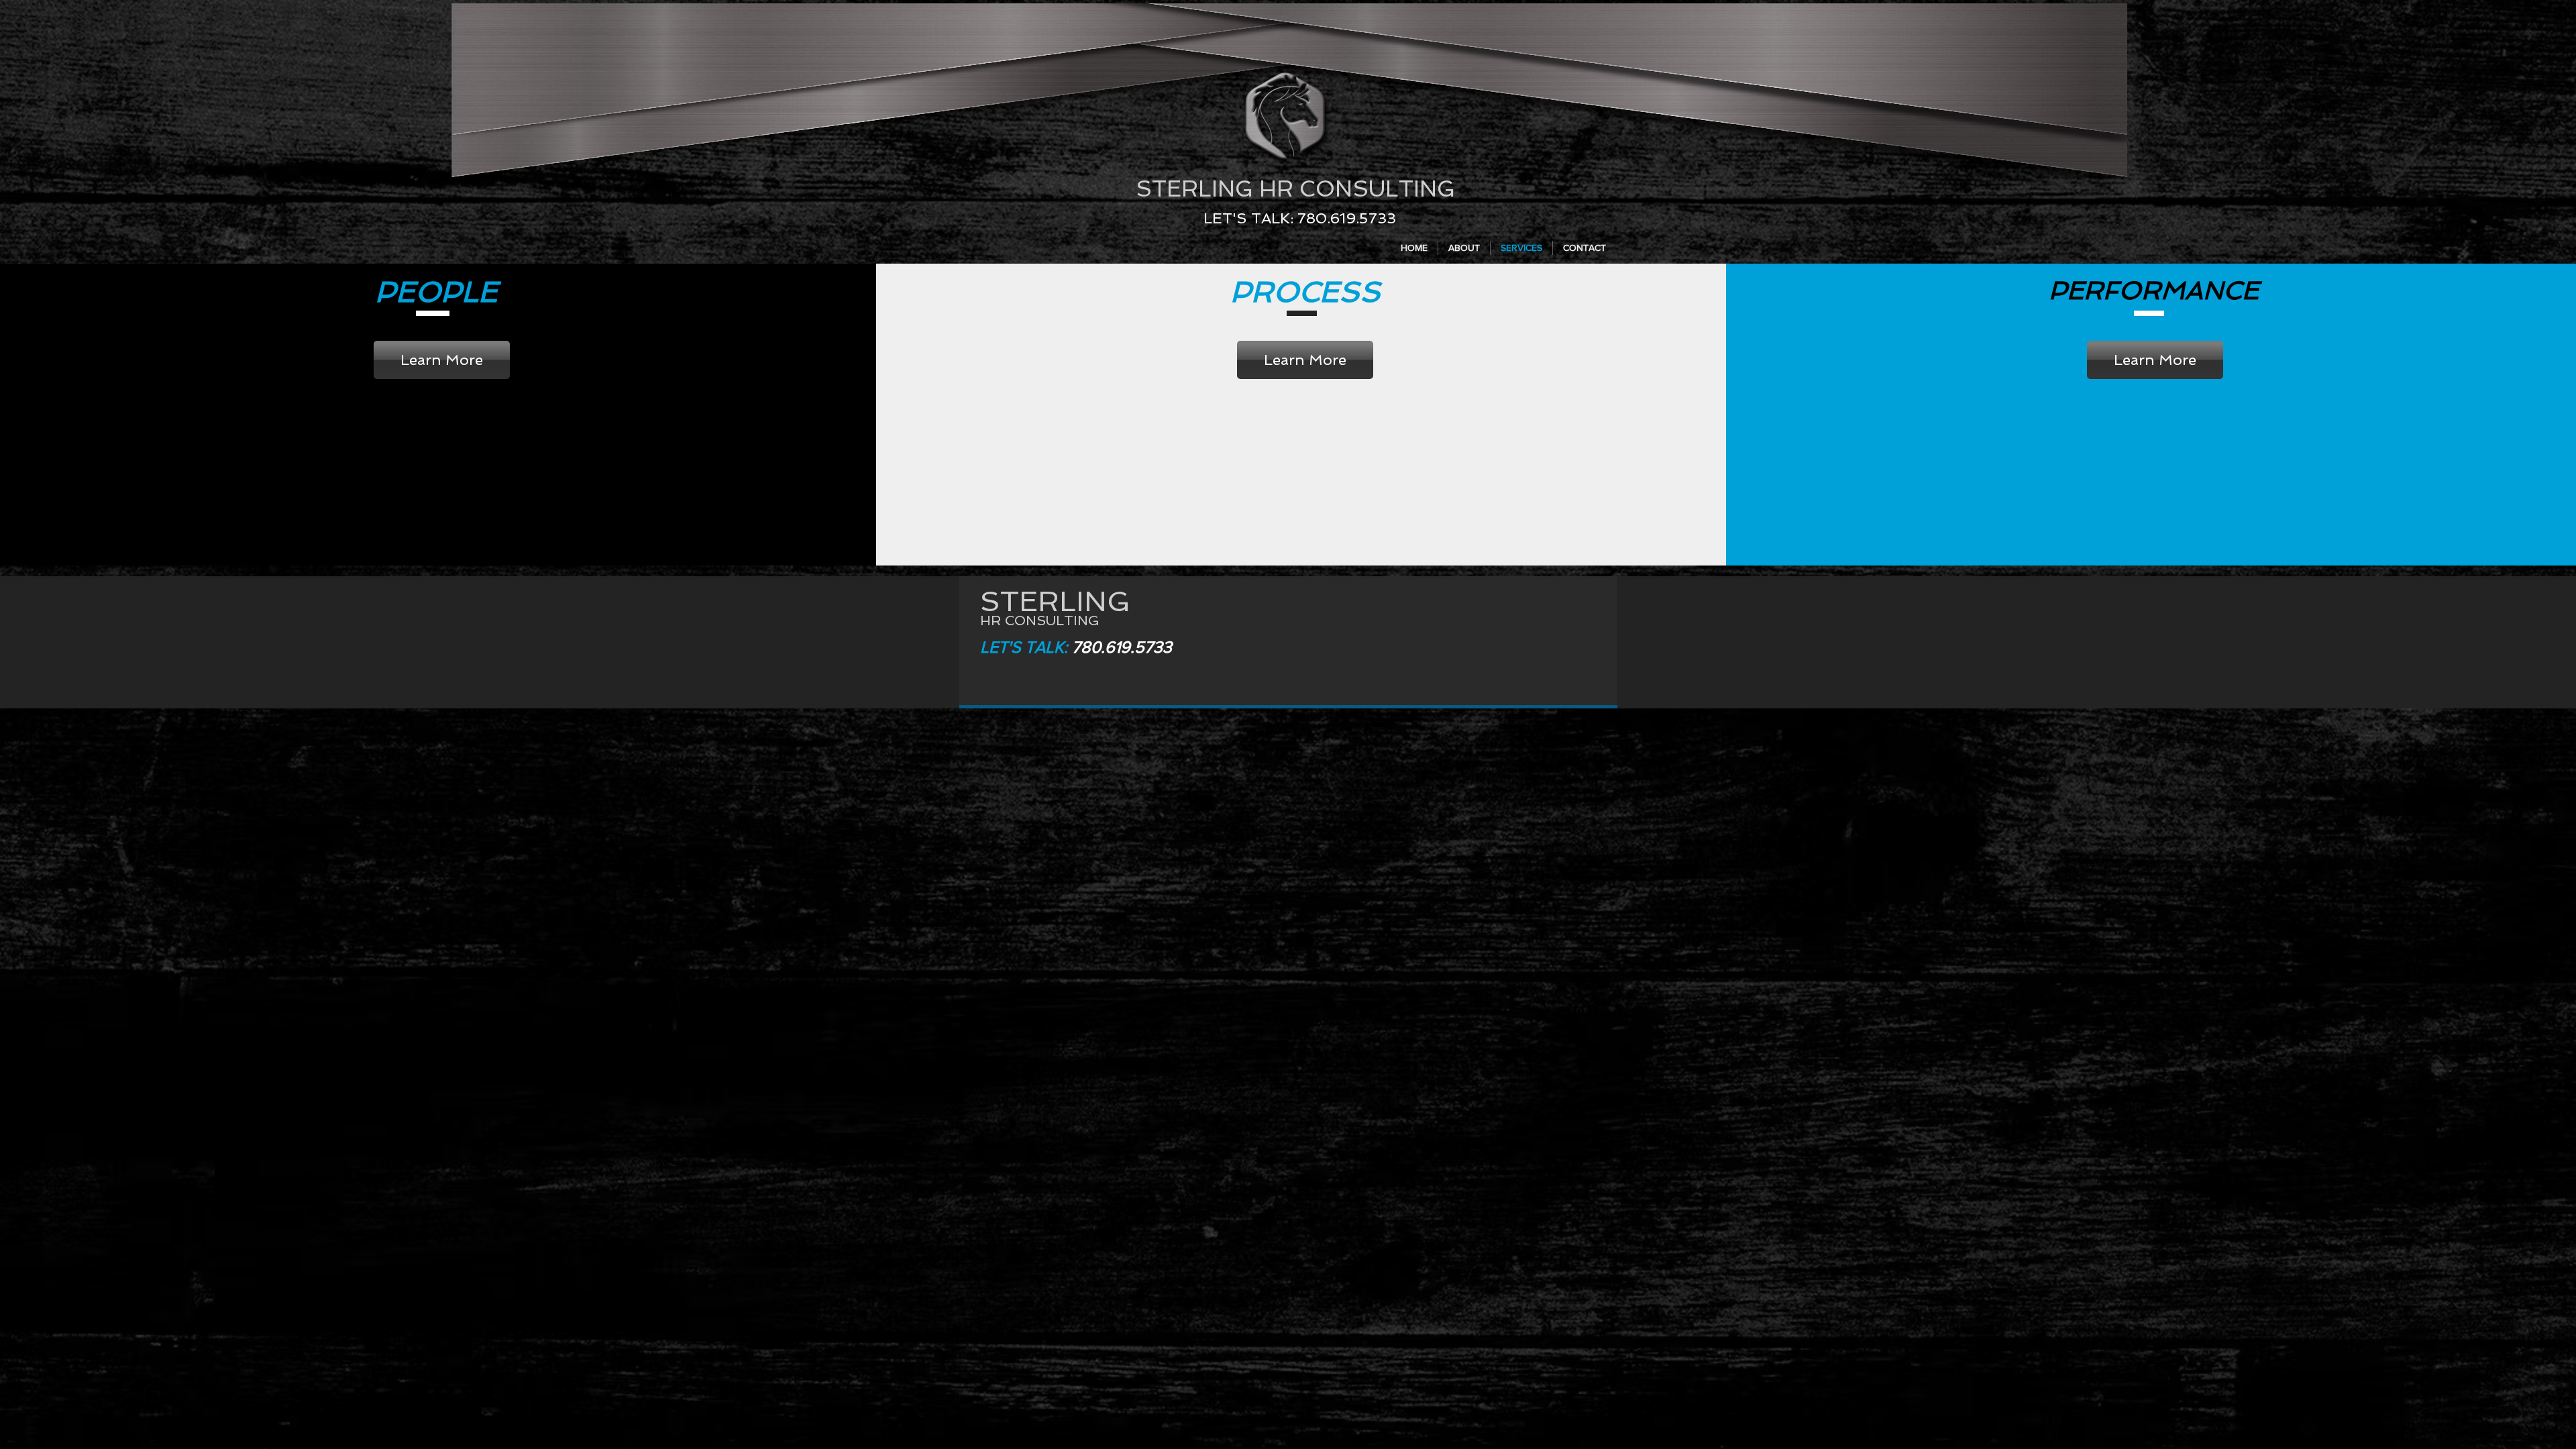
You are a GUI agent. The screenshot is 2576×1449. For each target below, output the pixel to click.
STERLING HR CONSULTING (1295, 189)
